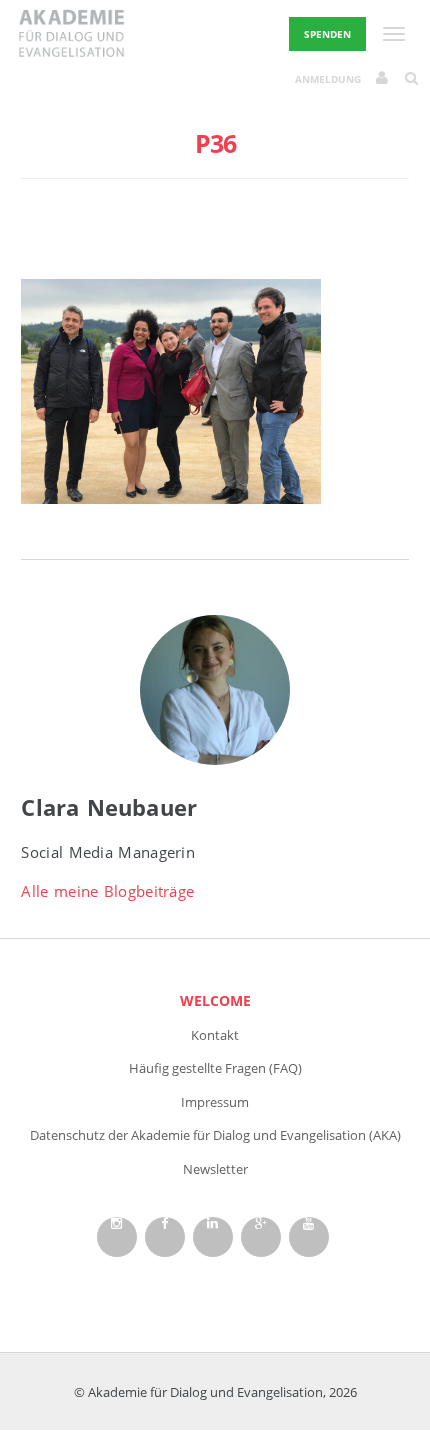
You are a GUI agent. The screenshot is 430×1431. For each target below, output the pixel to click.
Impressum (215, 1102)
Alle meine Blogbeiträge (107, 891)
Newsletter (215, 1169)
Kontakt (215, 1035)
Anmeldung (328, 79)
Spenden (327, 34)
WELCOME (215, 1000)
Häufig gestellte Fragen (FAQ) (215, 1068)
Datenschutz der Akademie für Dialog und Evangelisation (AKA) (215, 1135)
